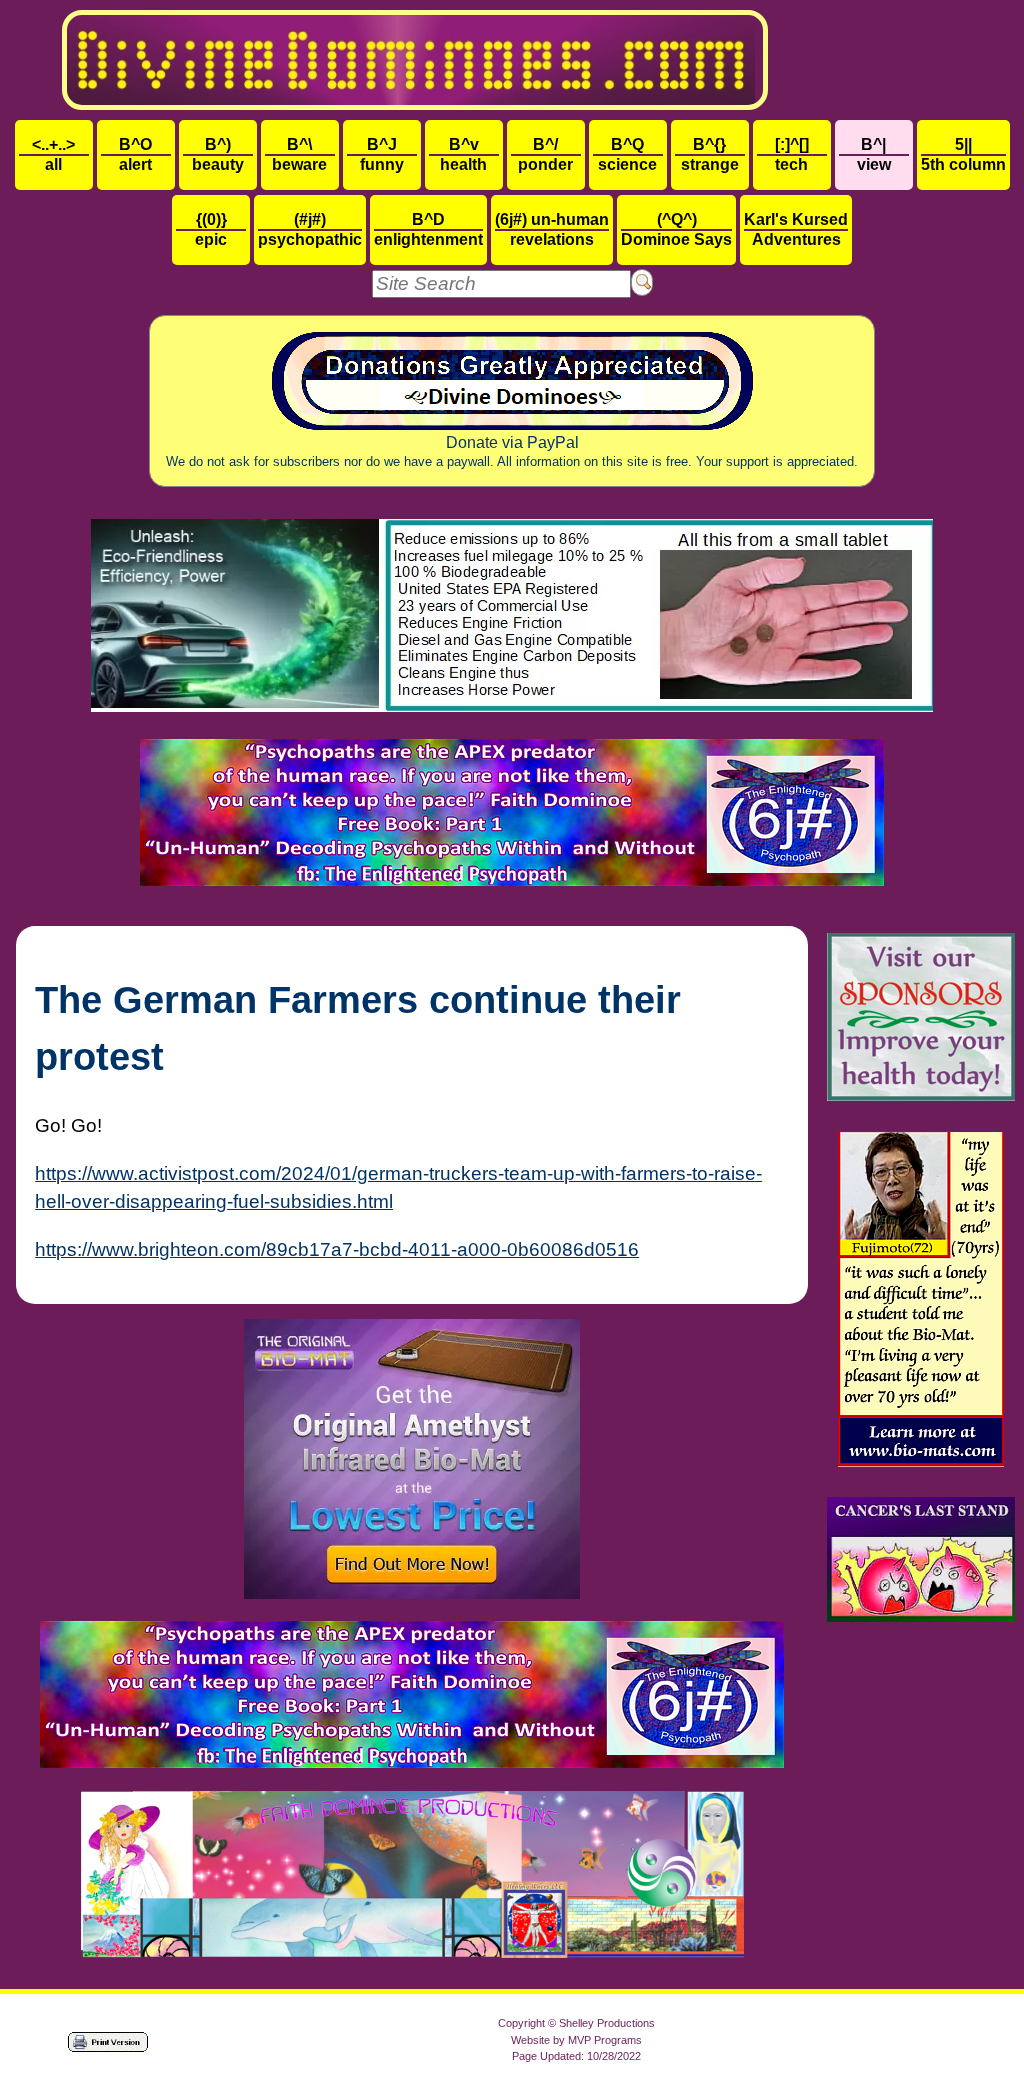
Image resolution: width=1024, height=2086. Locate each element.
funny (382, 154)
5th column (963, 154)
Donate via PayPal (512, 451)
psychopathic (310, 229)
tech (792, 154)
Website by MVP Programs (576, 2040)
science (627, 154)
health (463, 154)
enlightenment (428, 229)
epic (211, 229)
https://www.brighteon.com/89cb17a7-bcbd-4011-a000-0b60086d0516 (337, 1249)
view (874, 154)
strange (710, 154)
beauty (218, 154)
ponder (545, 154)
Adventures (796, 229)
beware (299, 154)
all (53, 154)
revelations (552, 229)
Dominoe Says (676, 229)
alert (135, 154)
